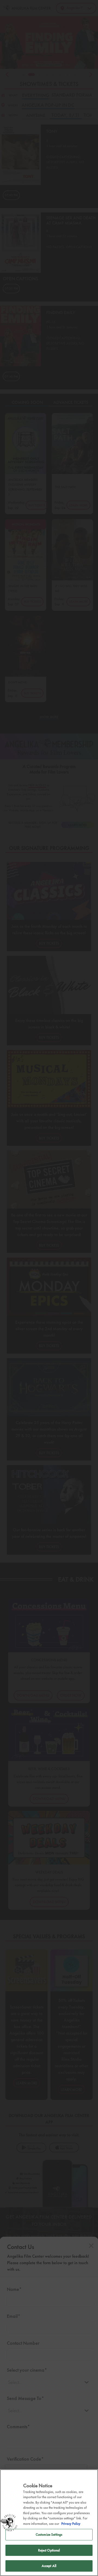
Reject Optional (49, 2550)
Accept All (49, 2566)
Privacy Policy (71, 2524)
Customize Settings (49, 2535)
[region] (49, 2523)
